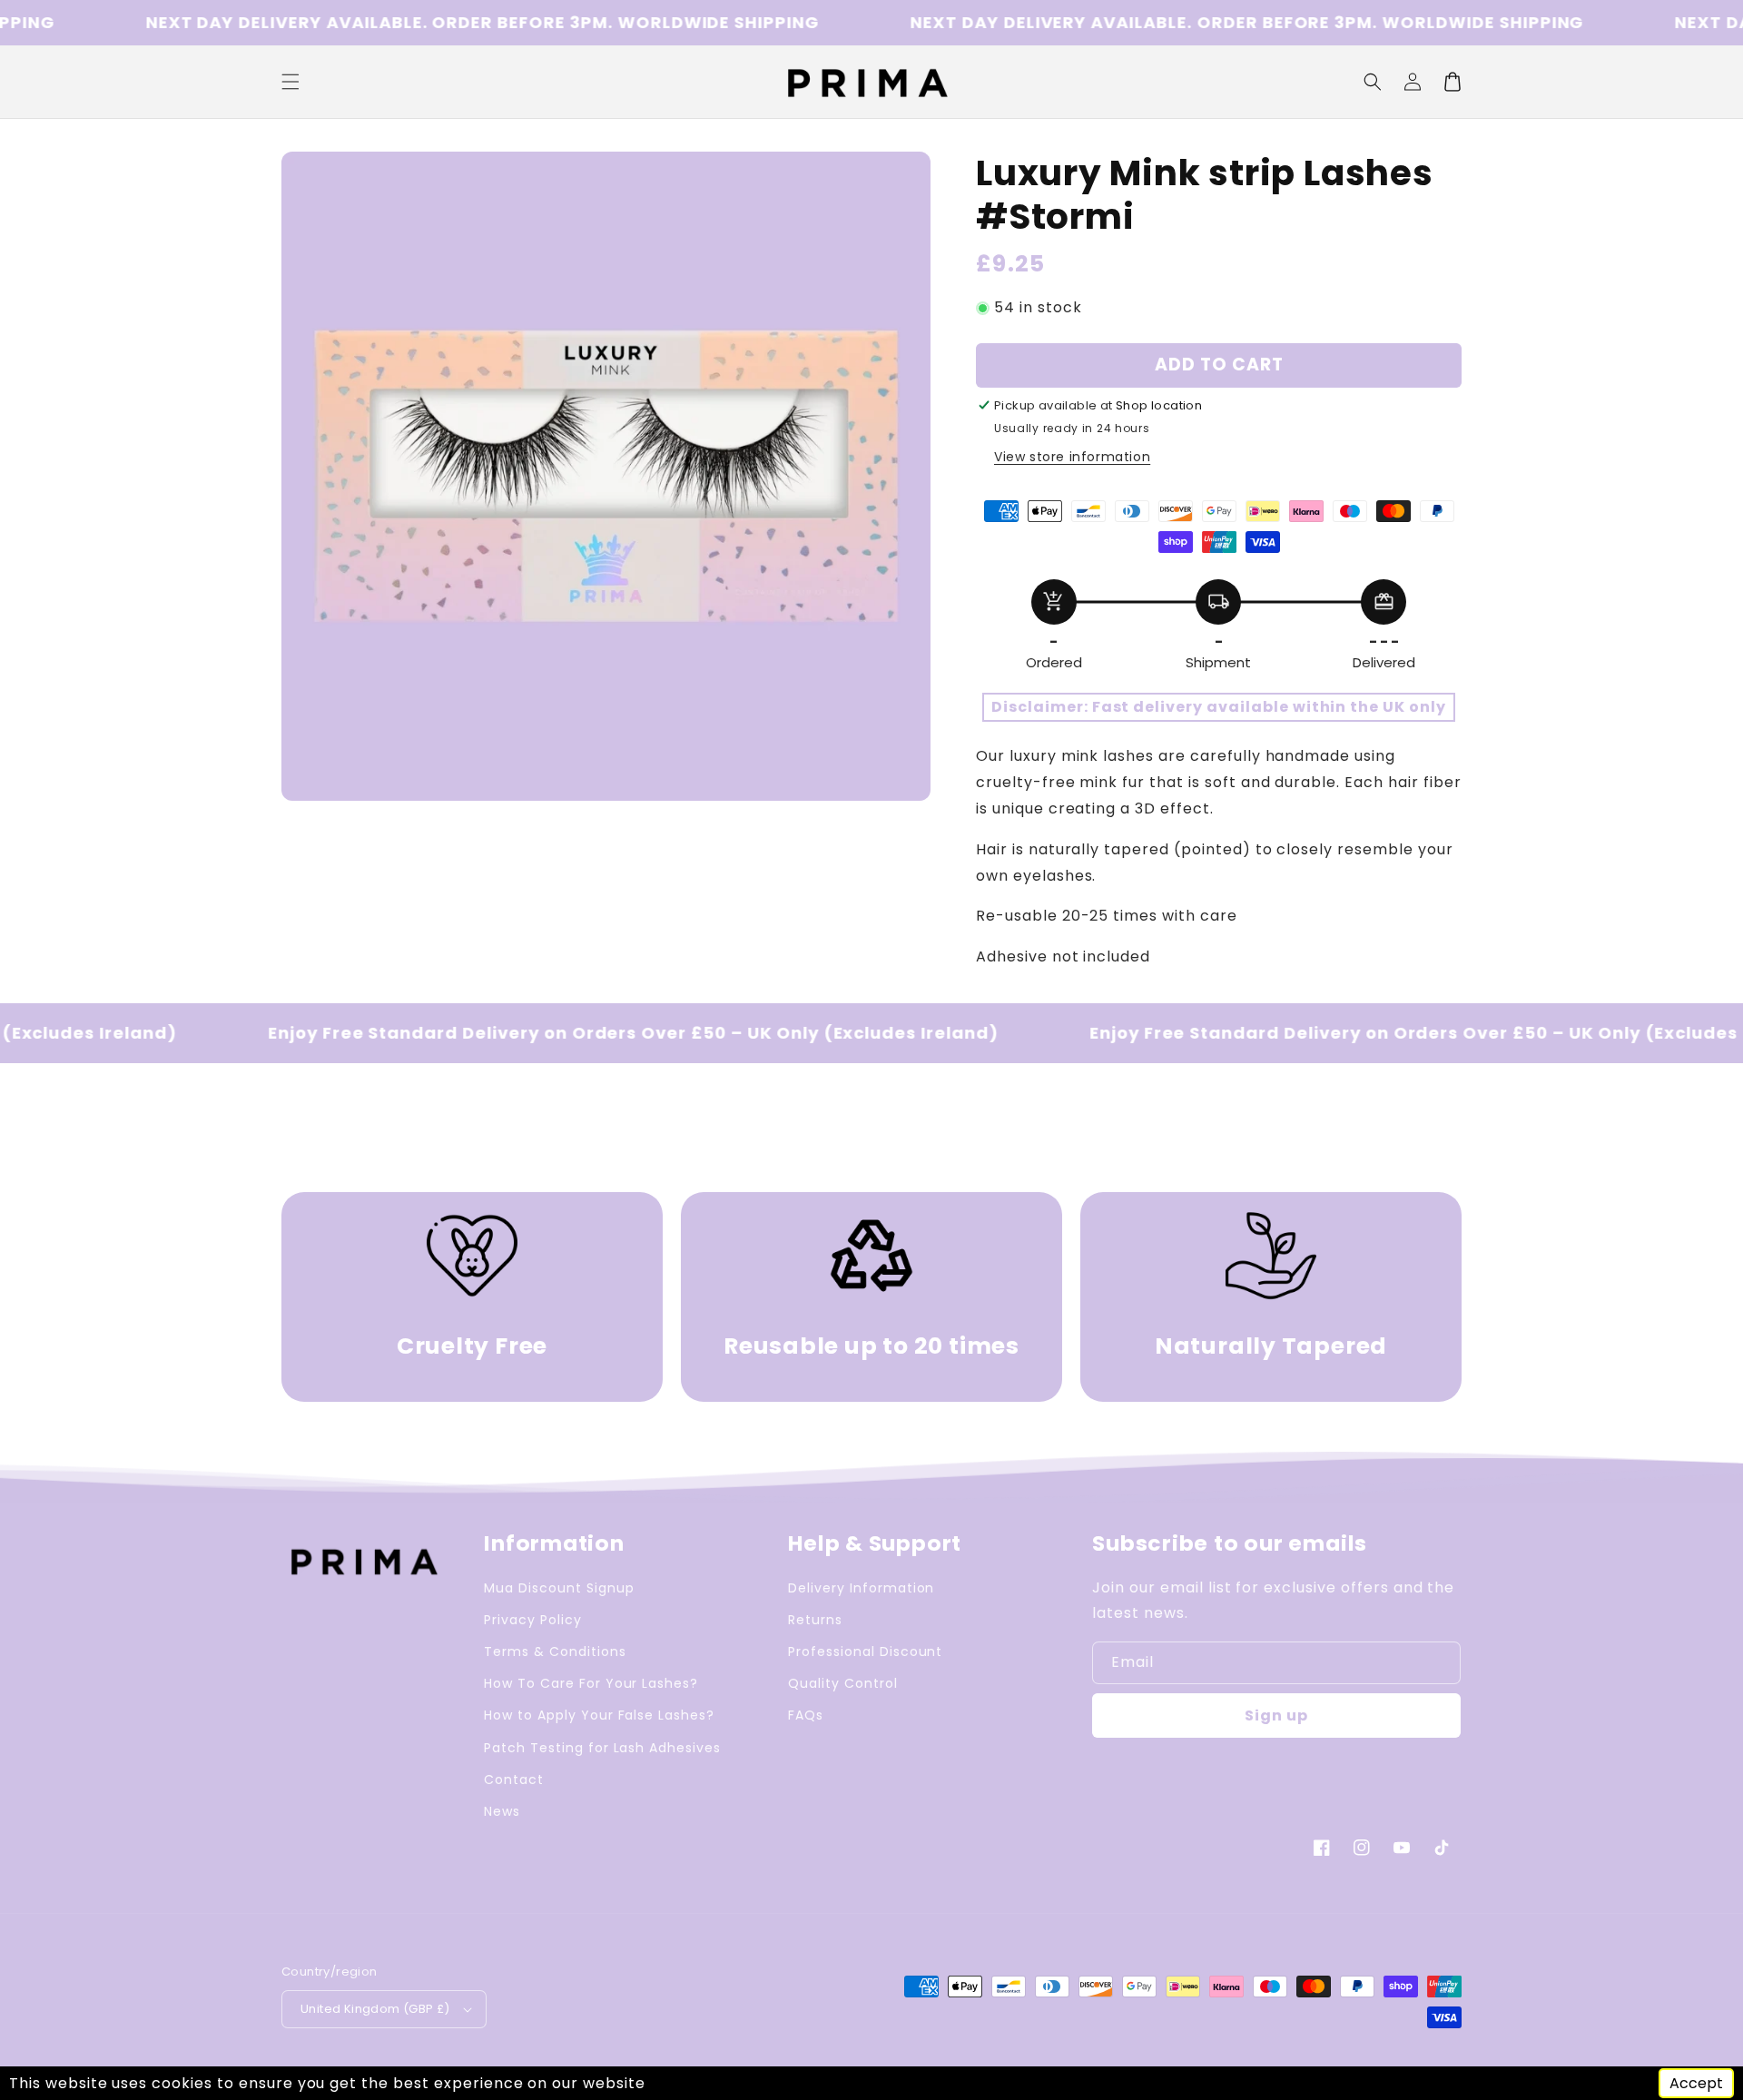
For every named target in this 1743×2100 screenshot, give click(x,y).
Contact (514, 1780)
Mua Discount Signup (559, 1588)
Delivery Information (861, 1588)
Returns (815, 1620)
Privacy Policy (532, 1620)
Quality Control (842, 1683)
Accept (1696, 2083)
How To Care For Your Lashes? (591, 1683)
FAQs (806, 1715)
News (502, 1811)
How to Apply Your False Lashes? (599, 1715)
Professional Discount (865, 1651)
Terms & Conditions (555, 1651)
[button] (1373, 82)
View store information (1072, 457)
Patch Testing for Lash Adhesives (602, 1748)
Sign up (1276, 1715)
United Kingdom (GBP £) (375, 2009)
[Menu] (290, 82)
